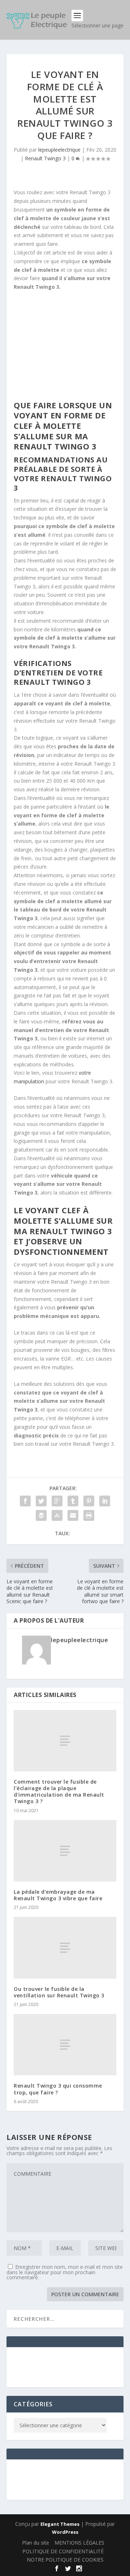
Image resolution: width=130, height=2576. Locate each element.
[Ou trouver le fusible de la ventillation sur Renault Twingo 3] (65, 1948)
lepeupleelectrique (59, 150)
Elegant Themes (60, 2524)
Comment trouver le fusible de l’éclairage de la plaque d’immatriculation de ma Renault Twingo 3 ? (59, 1792)
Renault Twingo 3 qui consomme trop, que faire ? (58, 2089)
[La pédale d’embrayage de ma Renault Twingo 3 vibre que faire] (65, 1851)
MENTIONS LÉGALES (79, 2543)
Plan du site (36, 2543)
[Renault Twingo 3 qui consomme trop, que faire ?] (65, 2045)
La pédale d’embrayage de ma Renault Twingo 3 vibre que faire (58, 1895)
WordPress (65, 2532)
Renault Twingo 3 (45, 158)
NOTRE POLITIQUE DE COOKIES (65, 2560)
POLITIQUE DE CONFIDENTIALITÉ (63, 2551)
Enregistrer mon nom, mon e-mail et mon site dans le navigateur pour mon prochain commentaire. (65, 2272)
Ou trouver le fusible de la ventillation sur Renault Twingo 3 (59, 1992)
